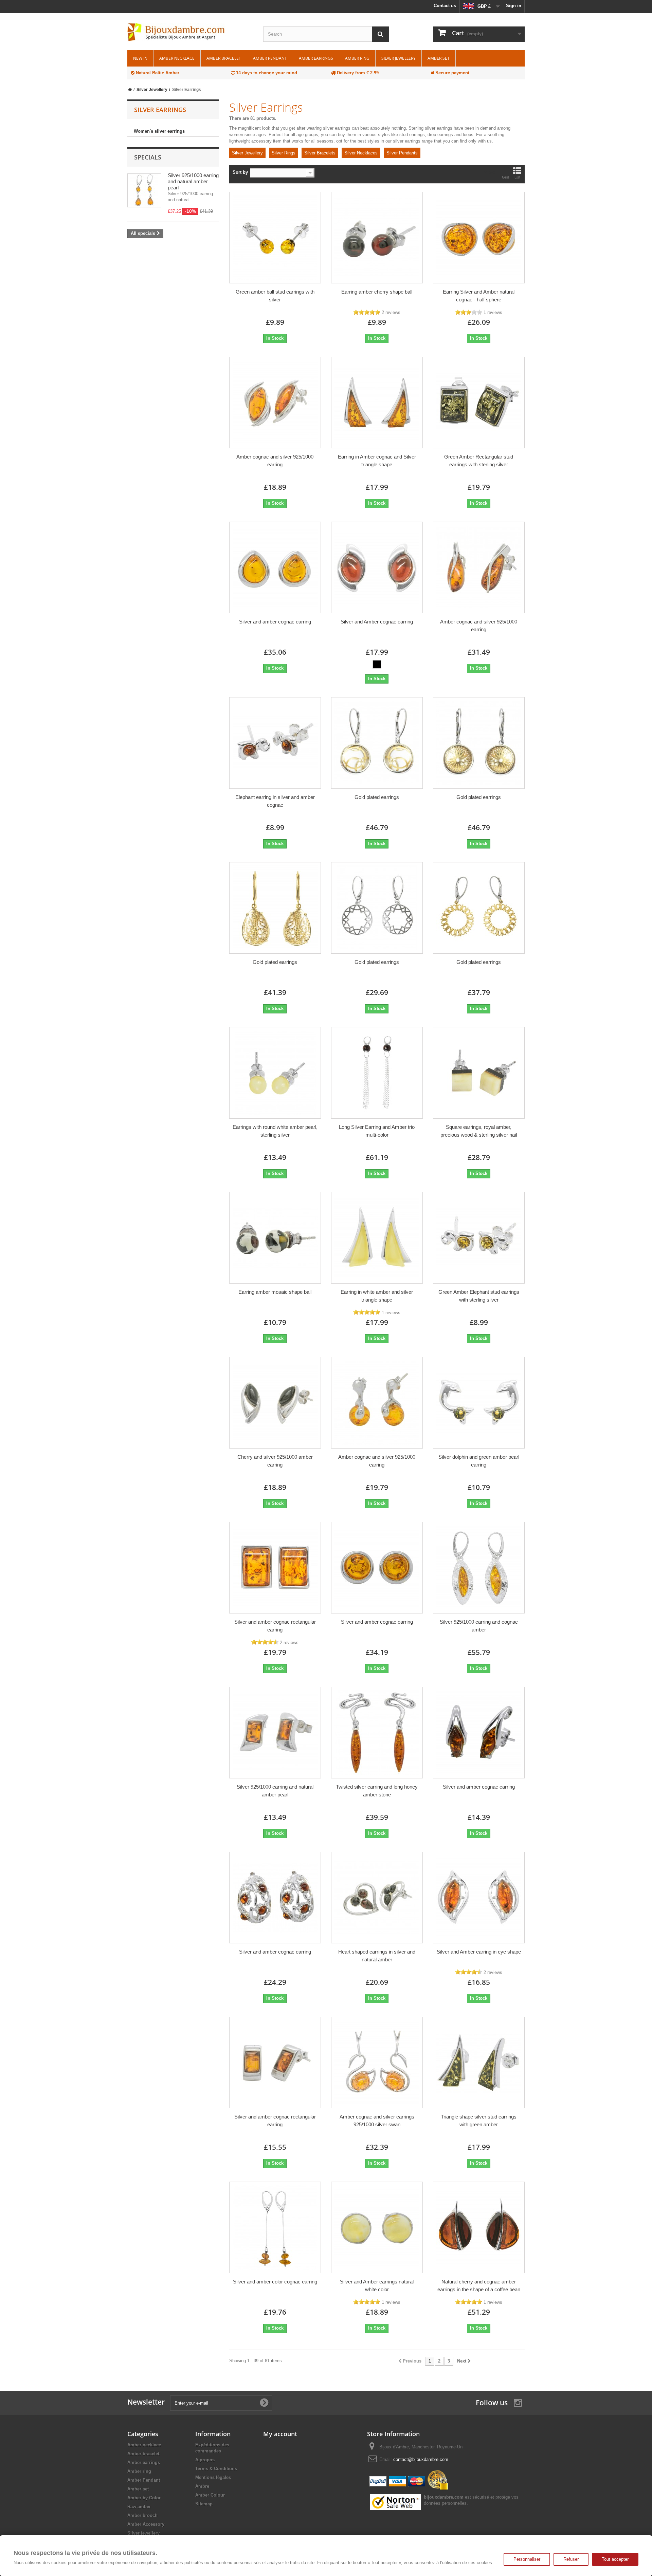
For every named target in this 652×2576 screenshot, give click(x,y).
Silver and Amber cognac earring (377, 622)
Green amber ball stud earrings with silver (275, 296)
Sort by (240, 172)
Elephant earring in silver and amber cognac (275, 801)
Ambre (202, 2486)
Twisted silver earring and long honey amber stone (377, 1791)
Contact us (445, 6)
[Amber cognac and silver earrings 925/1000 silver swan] (377, 2062)
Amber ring (357, 58)
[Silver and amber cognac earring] (275, 567)
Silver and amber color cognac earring (275, 2282)
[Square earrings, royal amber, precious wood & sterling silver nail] (479, 1073)
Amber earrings (316, 58)
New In (140, 58)
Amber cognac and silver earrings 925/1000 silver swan (377, 2121)
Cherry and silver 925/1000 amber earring (275, 1461)
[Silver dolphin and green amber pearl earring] (479, 1403)
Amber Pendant (270, 58)
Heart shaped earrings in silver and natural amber (377, 1956)
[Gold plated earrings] (377, 743)
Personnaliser (527, 2559)
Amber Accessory (146, 2524)
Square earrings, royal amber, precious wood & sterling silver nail (479, 1131)
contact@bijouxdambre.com (421, 2459)
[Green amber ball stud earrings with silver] (275, 238)
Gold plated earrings (377, 797)
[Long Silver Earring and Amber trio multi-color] (377, 1073)
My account (280, 2434)
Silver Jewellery (247, 153)
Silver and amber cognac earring (275, 622)
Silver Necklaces (361, 153)
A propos (205, 2460)
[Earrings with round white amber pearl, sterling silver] (275, 1073)
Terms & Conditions (216, 2469)
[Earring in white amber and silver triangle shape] (377, 1238)
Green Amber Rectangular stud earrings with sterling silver (479, 461)
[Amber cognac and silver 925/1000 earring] (275, 403)
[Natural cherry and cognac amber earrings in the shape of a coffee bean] (479, 2227)
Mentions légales (213, 2477)
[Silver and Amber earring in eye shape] (479, 1898)
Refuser (571, 2559)
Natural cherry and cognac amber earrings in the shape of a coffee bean (479, 2285)
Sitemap (204, 2504)
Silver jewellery (399, 58)
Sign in (514, 6)
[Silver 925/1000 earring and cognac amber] (479, 1568)
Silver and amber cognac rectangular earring (275, 1626)
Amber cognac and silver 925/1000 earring (275, 461)
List (517, 177)
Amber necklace (177, 58)
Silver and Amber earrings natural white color (377, 2285)
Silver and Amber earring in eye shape (479, 1952)
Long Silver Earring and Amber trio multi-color (377, 1131)
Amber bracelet (224, 58)
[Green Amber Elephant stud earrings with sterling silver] (479, 1238)
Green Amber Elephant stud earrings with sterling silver (479, 1296)
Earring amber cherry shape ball (377, 292)
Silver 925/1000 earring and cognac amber (479, 1626)
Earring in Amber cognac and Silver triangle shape (377, 461)
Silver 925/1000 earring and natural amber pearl (193, 181)
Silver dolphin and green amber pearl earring (479, 1461)
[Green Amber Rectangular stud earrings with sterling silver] (479, 403)
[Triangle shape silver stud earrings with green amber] (479, 2062)
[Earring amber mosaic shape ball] (275, 1238)
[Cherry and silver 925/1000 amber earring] (275, 1403)
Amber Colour (210, 2495)
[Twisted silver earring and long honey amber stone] (377, 1733)
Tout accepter (615, 2559)
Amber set (439, 58)
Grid (505, 177)
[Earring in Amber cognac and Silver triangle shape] (377, 403)
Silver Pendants (402, 153)
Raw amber (139, 2507)
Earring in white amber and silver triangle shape (377, 1296)
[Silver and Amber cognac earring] (377, 567)
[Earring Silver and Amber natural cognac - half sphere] (479, 238)
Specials (148, 157)
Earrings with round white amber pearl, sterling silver (275, 1131)
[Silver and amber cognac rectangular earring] (275, 1568)
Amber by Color (144, 2498)
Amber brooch (142, 2515)
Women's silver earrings (159, 131)
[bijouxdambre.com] (190, 32)
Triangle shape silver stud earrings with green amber (479, 2121)
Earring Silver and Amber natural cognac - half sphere (479, 296)
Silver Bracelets (320, 153)
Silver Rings (284, 153)
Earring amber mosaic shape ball (275, 1292)
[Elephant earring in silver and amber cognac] (275, 743)
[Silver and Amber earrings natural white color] (377, 2227)
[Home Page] (130, 90)
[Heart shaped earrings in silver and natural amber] (377, 1898)
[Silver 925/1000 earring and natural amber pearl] (275, 1733)
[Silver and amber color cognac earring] (275, 2227)
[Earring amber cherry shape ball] (377, 238)
